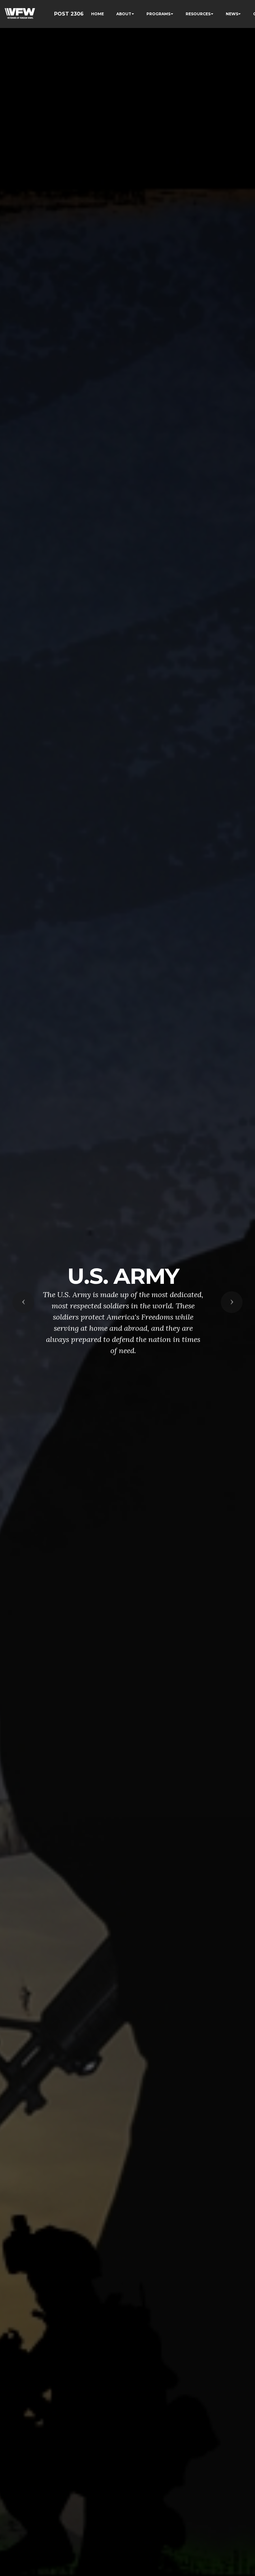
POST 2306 (69, 14)
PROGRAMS (158, 14)
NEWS (232, 14)
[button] (23, 1302)
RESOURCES (198, 14)
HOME (97, 14)
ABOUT (124, 14)
